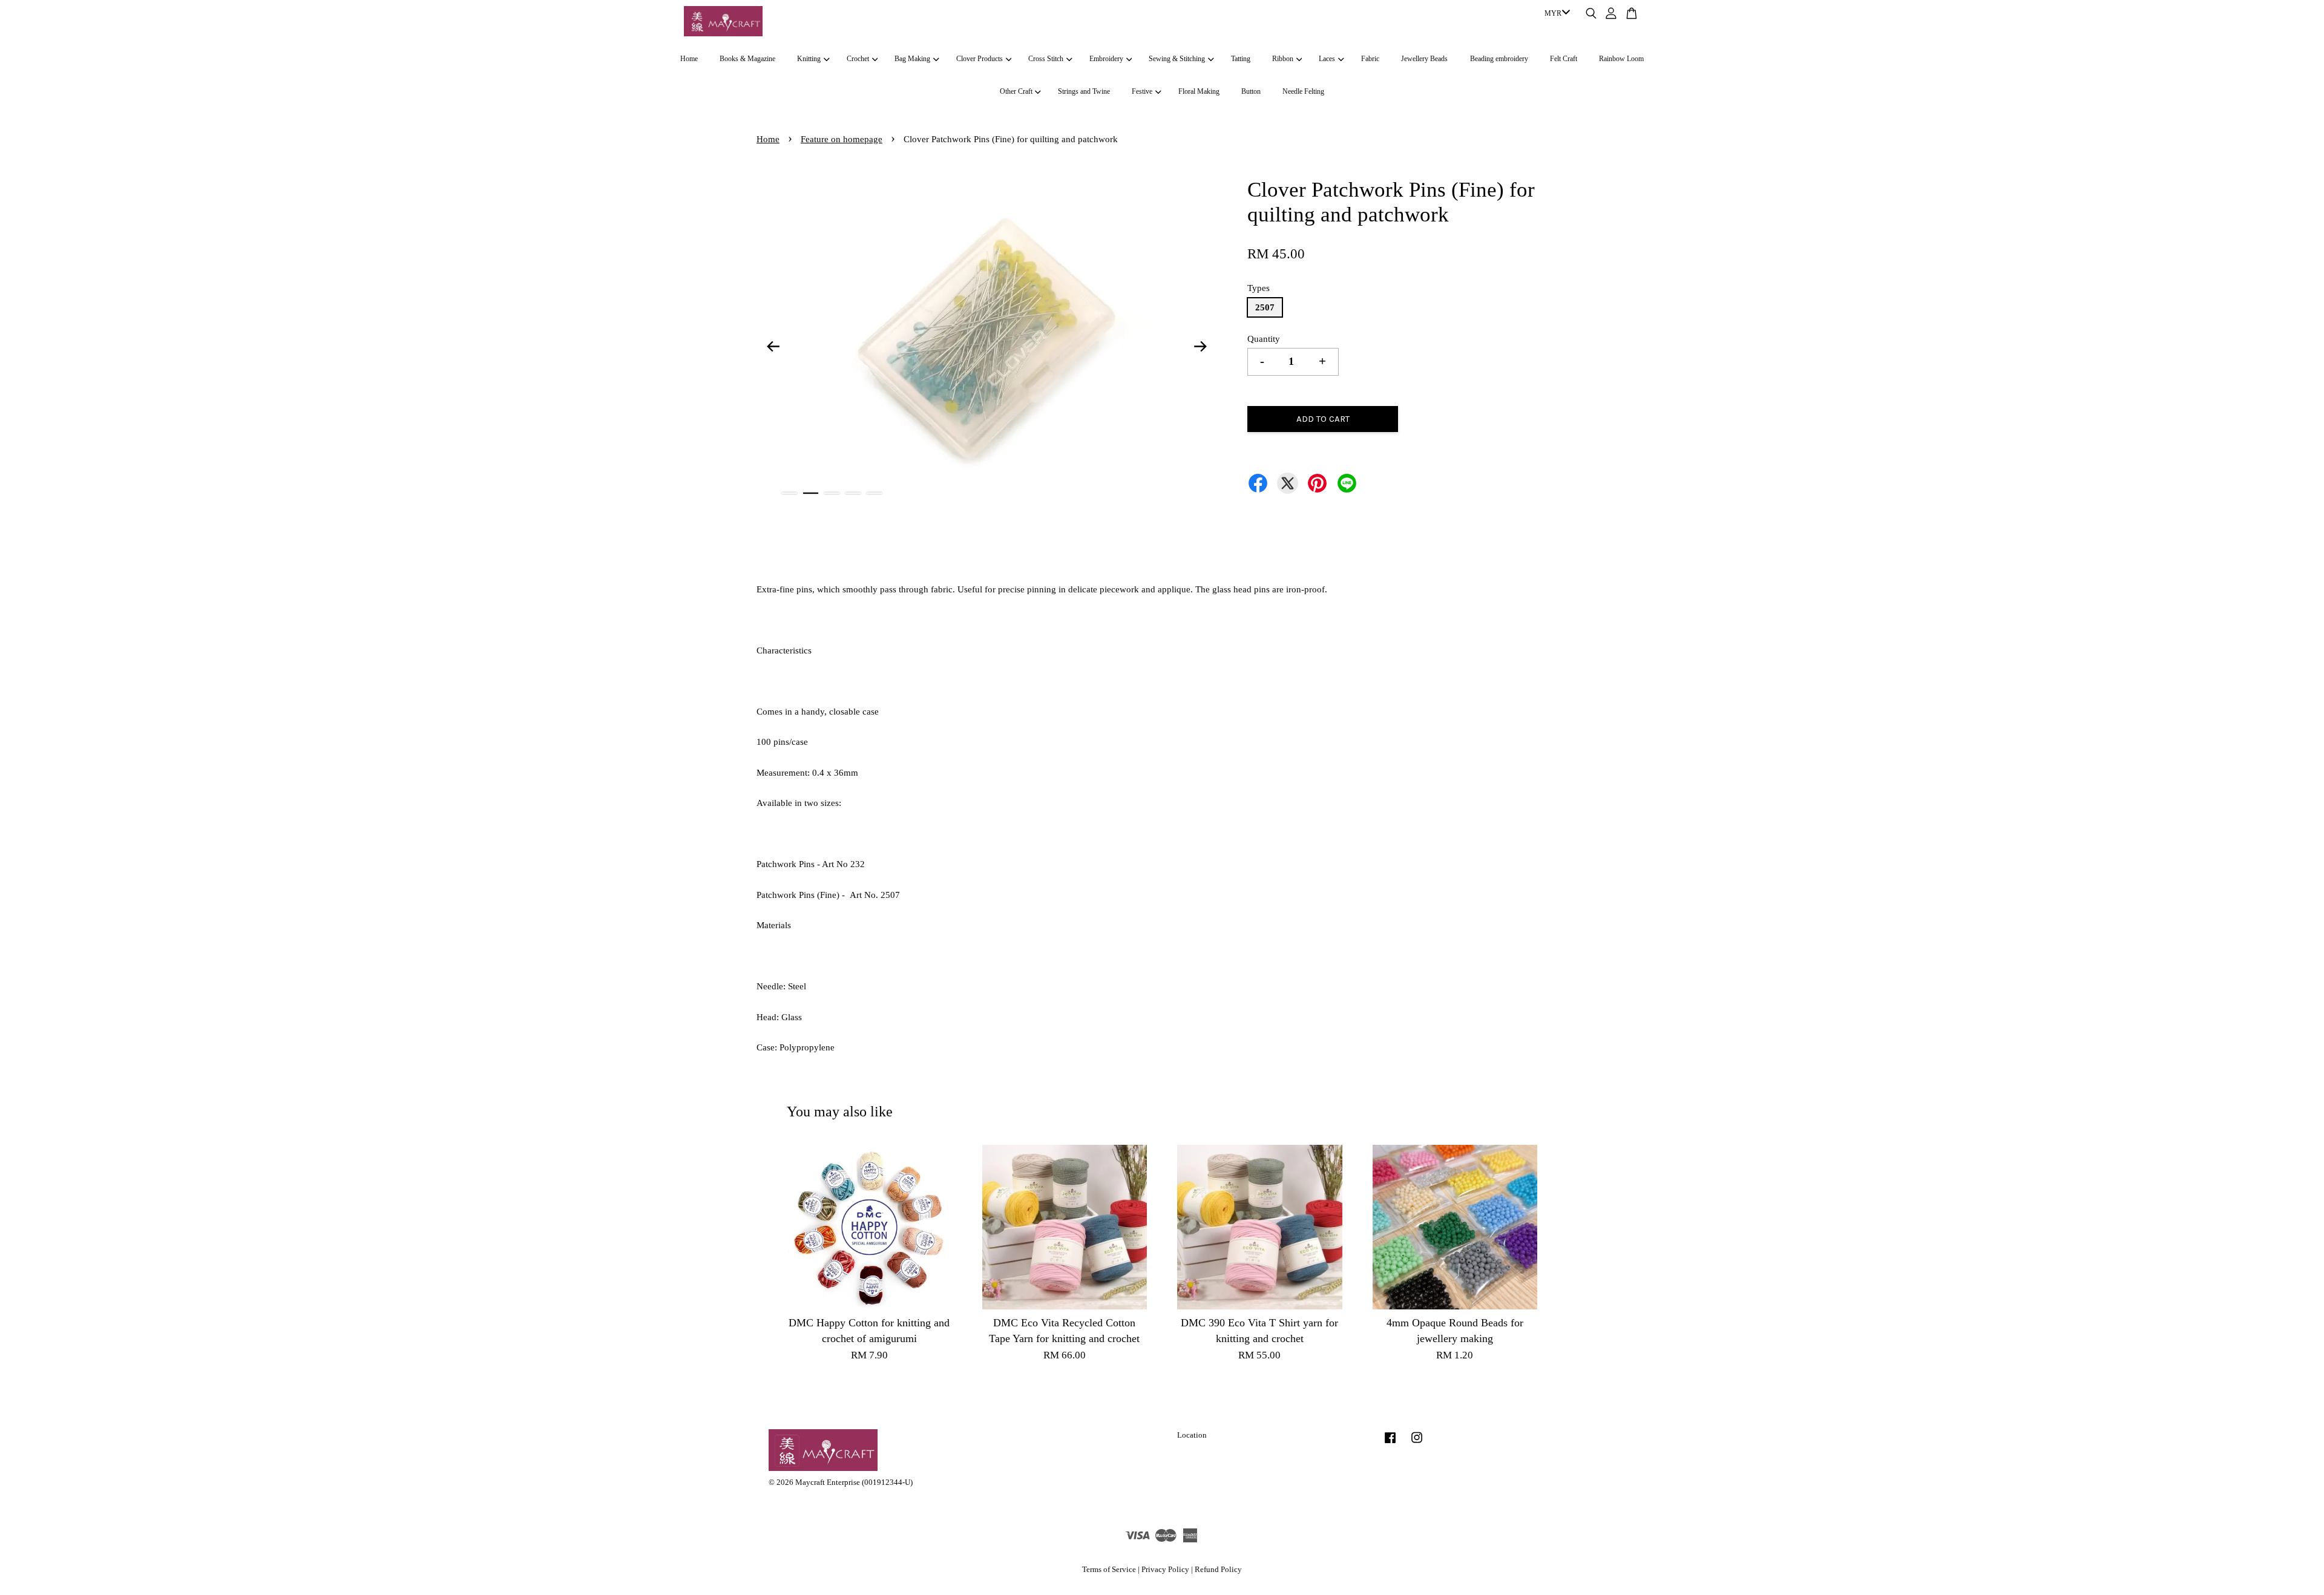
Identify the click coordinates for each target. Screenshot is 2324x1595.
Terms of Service (1109, 1570)
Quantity (1264, 339)
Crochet (858, 59)
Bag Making (912, 59)
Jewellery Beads (1424, 59)
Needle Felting (1303, 91)
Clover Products (980, 59)
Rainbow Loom (1621, 59)
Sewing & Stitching (1177, 59)
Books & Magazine (747, 59)
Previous (773, 346)
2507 (1265, 307)
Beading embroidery (1499, 59)
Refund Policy (1218, 1570)
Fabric (1370, 59)
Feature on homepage (842, 139)
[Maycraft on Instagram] (1417, 1444)
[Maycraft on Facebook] (1390, 1444)
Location (1192, 1435)
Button (1251, 91)
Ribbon (1283, 59)
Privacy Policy (1165, 1570)
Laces (1327, 59)
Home (689, 59)
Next (1201, 346)
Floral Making (1199, 91)
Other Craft (1016, 91)
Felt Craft (1564, 59)
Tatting (1241, 59)
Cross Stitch (1046, 59)
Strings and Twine (1084, 91)
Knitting (809, 59)
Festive (1142, 91)
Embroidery (1106, 59)
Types (1259, 288)
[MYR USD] (1555, 14)
